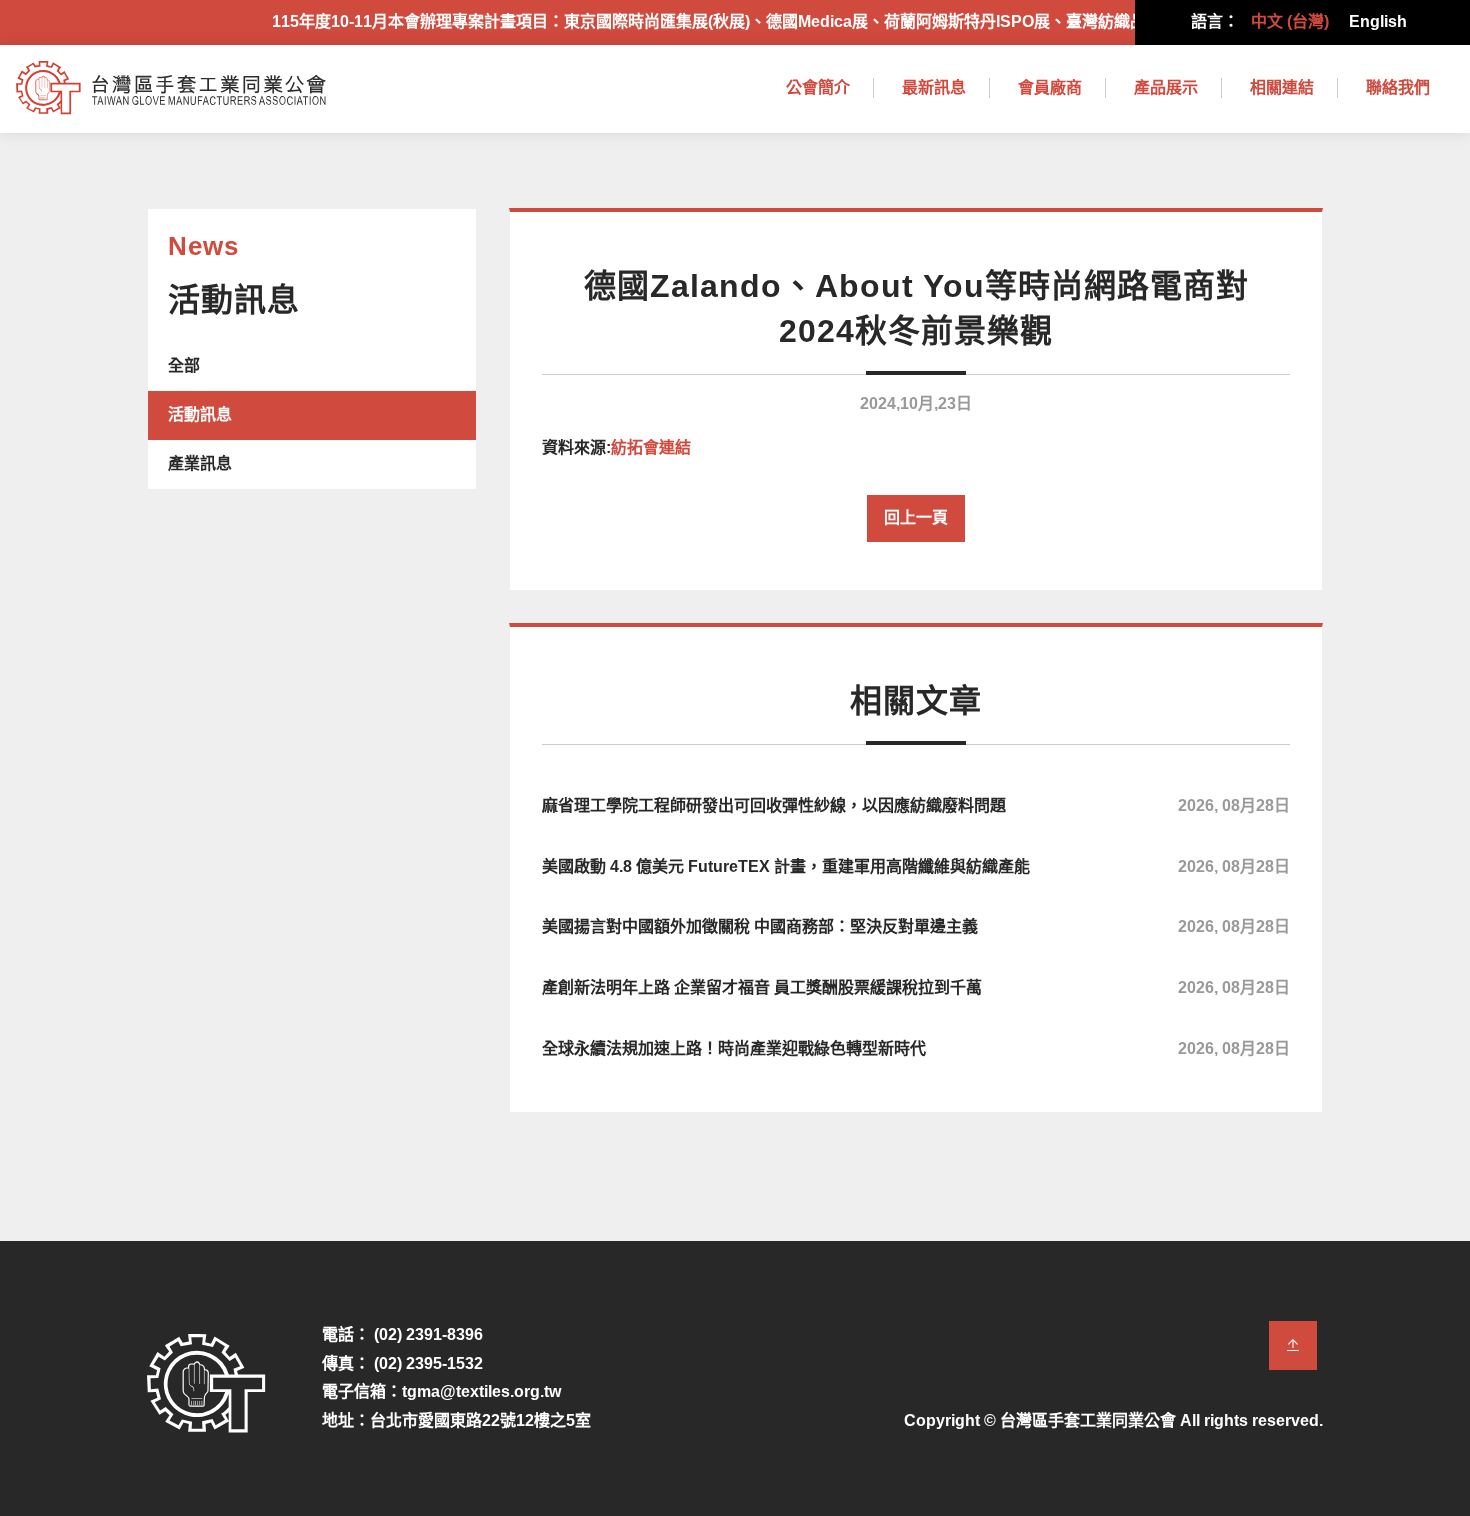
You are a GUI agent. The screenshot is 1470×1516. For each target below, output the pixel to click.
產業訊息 (200, 463)
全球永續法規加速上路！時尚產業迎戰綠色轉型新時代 (916, 1048)
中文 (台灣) (1290, 21)
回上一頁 (916, 517)
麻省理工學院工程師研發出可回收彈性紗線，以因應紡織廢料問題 (916, 805)
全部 (184, 365)
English (1378, 21)
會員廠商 (1050, 87)
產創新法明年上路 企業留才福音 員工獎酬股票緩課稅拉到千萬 (916, 987)
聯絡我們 (1398, 87)
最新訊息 (934, 87)
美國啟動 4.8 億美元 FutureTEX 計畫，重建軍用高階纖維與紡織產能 (916, 866)
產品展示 (1166, 87)
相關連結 (1282, 87)
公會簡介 (818, 87)
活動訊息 (200, 414)
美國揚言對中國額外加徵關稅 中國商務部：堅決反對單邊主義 (916, 926)
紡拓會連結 (651, 447)
